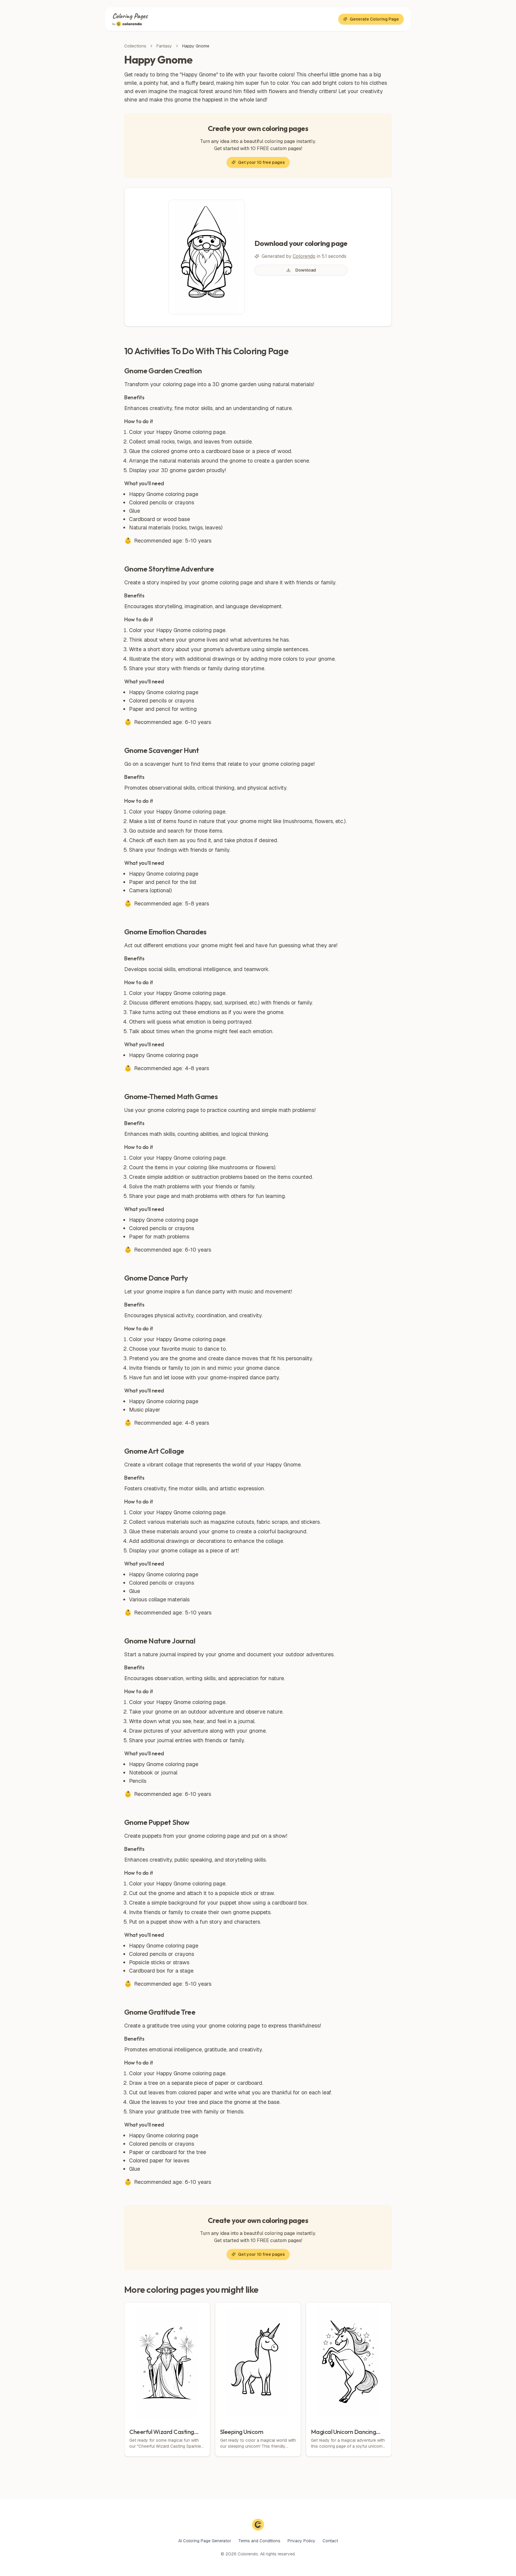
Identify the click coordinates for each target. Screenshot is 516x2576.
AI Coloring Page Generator (205, 2541)
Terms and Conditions (259, 2541)
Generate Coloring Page (374, 19)
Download (306, 270)
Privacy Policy (301, 2541)
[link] (196, 46)
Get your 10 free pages (261, 162)
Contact (330, 2541)
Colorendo (304, 256)
